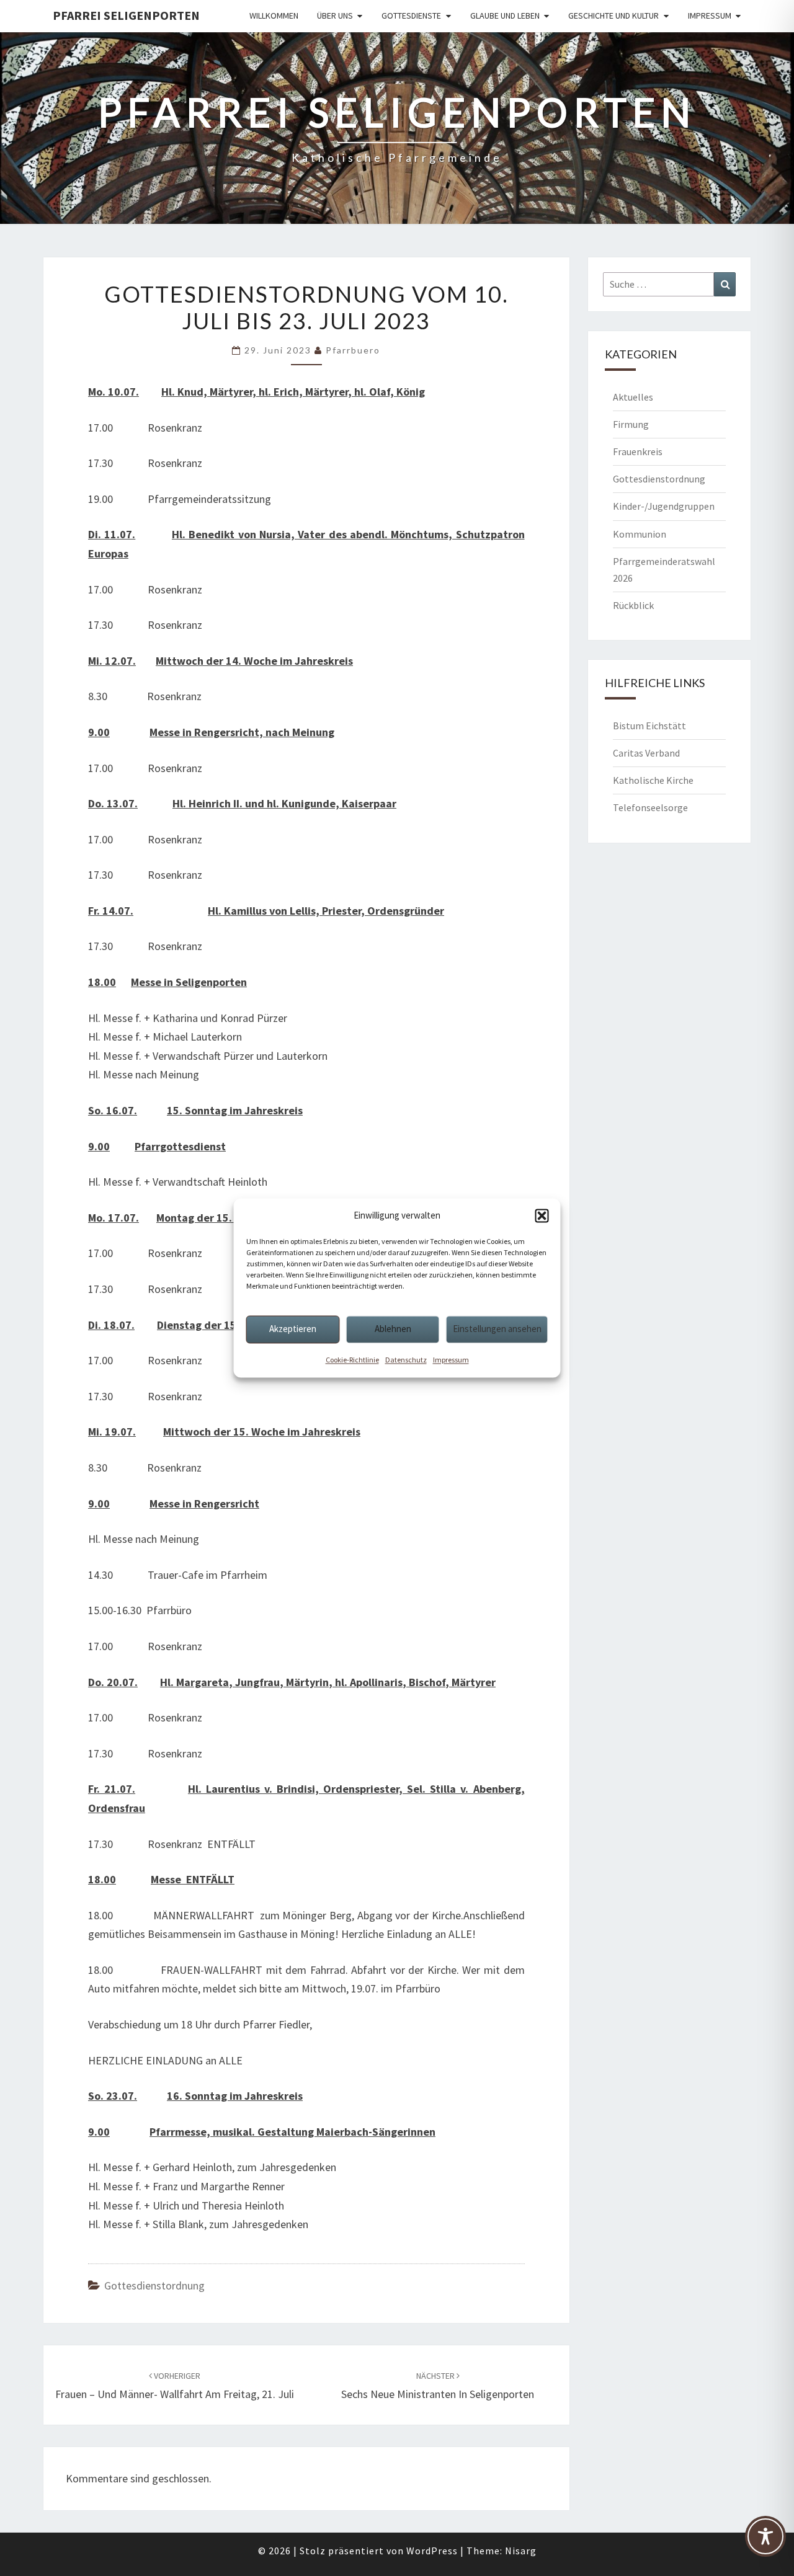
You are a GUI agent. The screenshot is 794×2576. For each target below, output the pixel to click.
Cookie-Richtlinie (352, 1360)
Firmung (631, 424)
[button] (542, 1215)
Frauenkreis (638, 451)
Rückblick (633, 605)
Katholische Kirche (653, 780)
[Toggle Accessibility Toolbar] (765, 2542)
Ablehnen (393, 1329)
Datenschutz (406, 1360)
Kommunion (640, 534)
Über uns (335, 16)
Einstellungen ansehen (497, 1329)
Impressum (451, 1360)
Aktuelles (633, 397)
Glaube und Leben (505, 16)
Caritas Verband (646, 753)
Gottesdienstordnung (154, 2285)
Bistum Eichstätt (649, 726)
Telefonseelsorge (650, 807)
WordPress (432, 2551)
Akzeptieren (293, 1329)
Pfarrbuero (353, 350)
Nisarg (521, 2551)
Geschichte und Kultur (613, 16)
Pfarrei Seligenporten (126, 15)
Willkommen (274, 16)
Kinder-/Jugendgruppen (664, 506)
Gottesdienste (411, 16)
